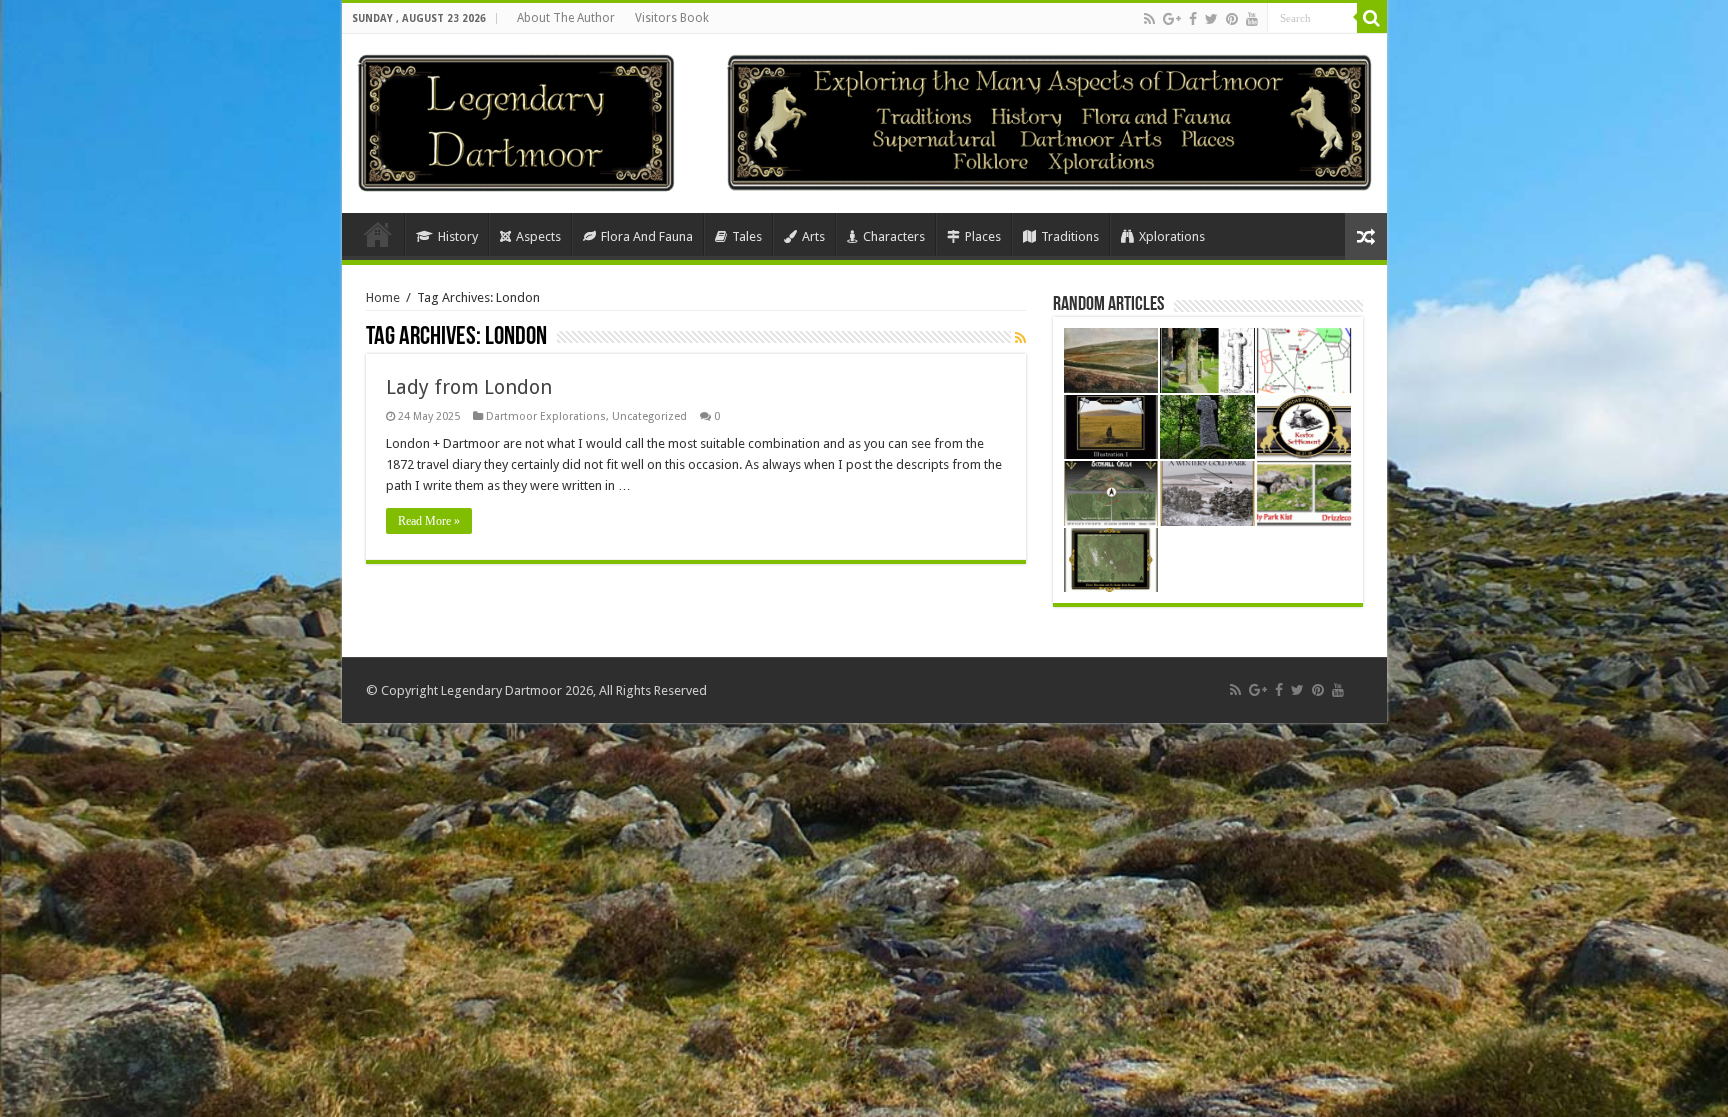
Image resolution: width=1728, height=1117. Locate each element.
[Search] (1372, 18)
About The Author (566, 18)
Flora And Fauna (647, 236)
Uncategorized (649, 416)
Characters (894, 236)
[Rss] (1149, 19)
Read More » (429, 521)
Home (378, 234)
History (458, 236)
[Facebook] (1193, 19)
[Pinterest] (1232, 19)
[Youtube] (1252, 19)
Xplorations (1172, 236)
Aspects (538, 236)
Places (983, 236)
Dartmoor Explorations (546, 416)
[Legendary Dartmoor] (516, 120)
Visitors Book (672, 18)
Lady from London (469, 387)
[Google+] (1172, 19)
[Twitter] (1211, 19)
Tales (747, 236)
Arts (813, 236)
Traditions (1070, 236)
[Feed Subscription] (1020, 338)
